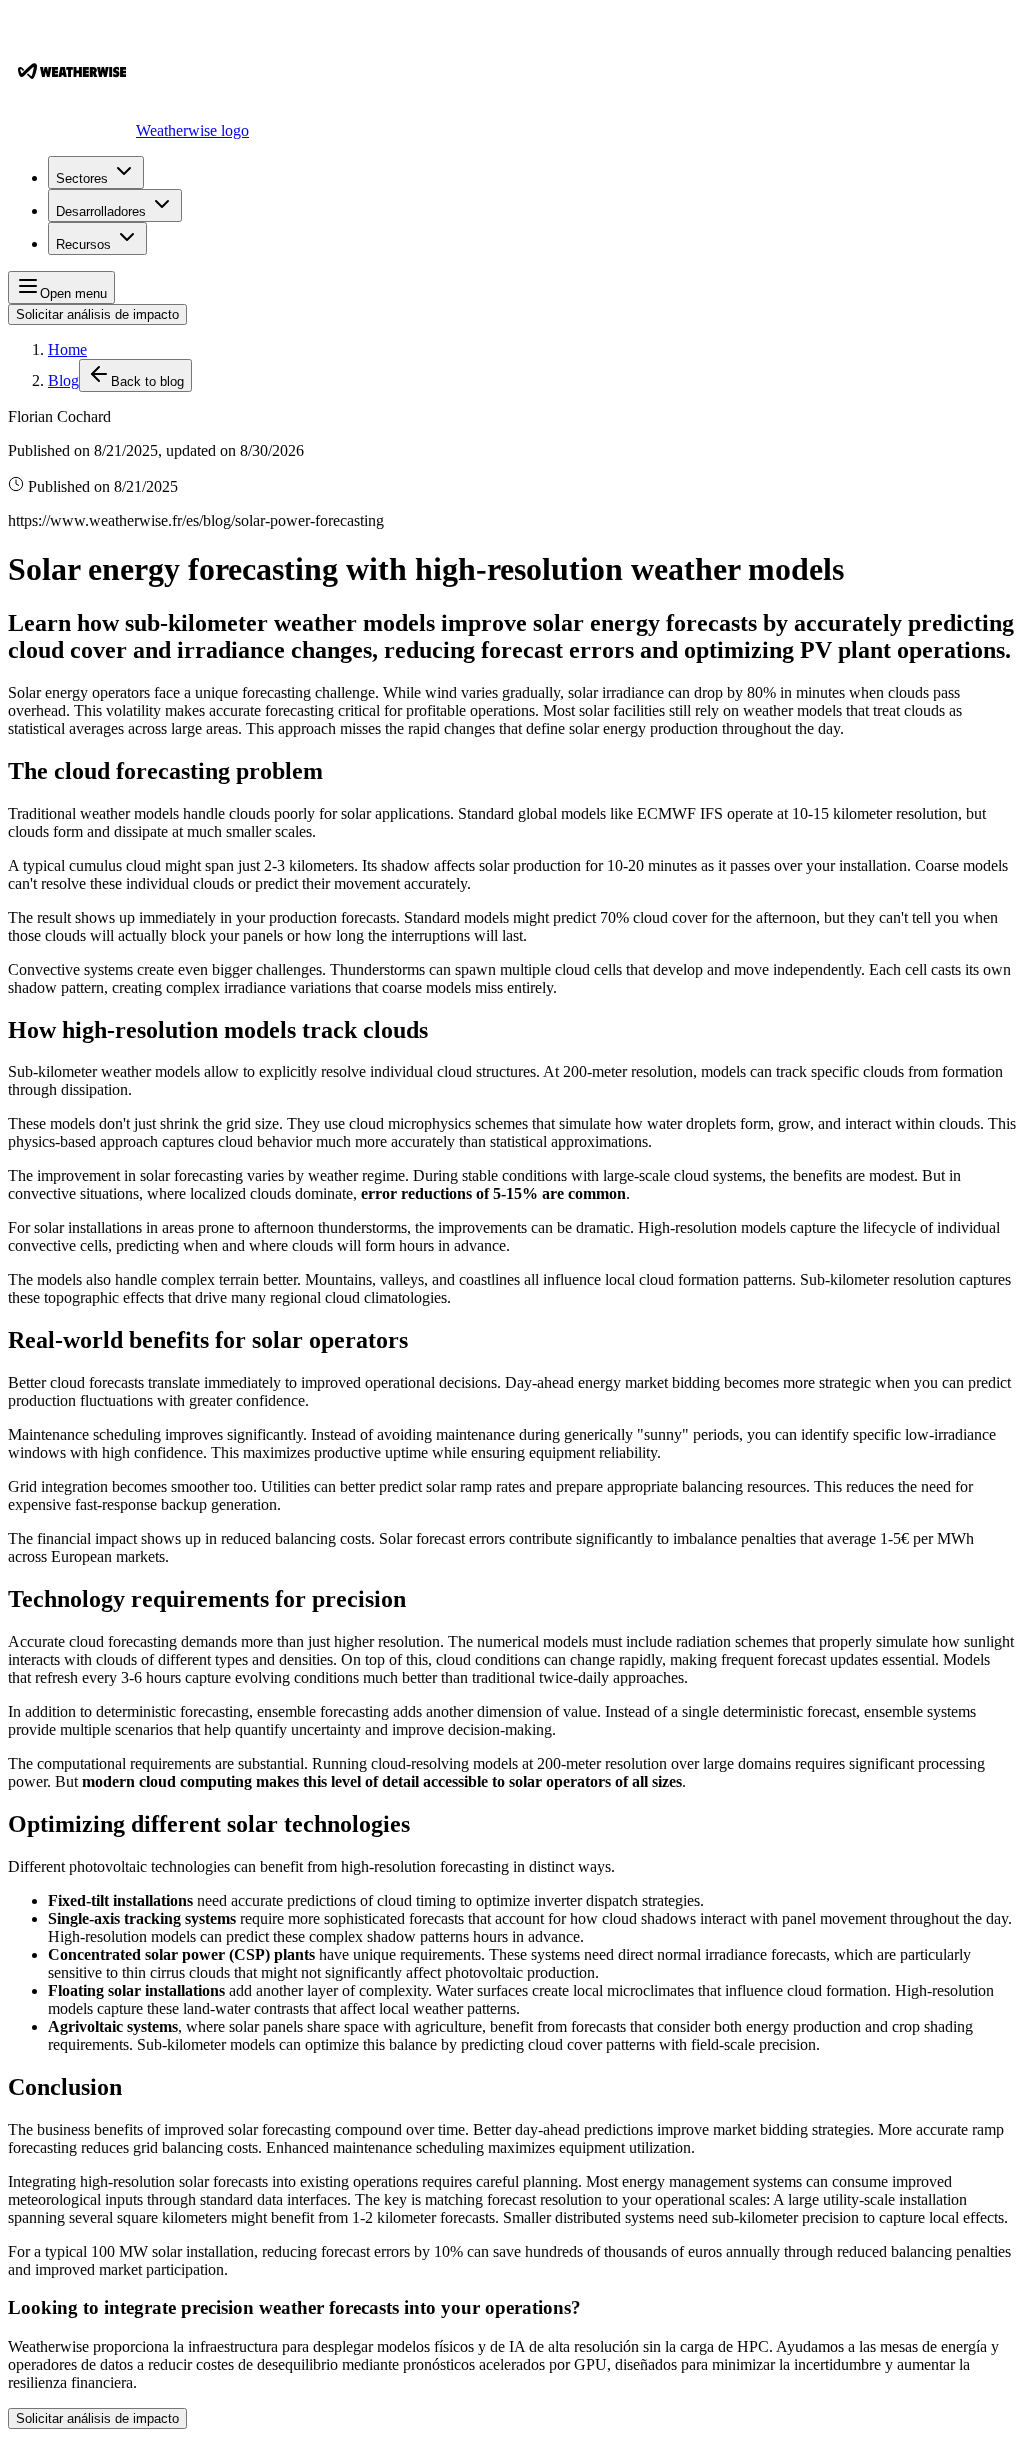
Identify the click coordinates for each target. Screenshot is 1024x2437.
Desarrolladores (101, 211)
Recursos (83, 244)
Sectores (82, 178)
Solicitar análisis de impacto (97, 314)
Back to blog (147, 381)
